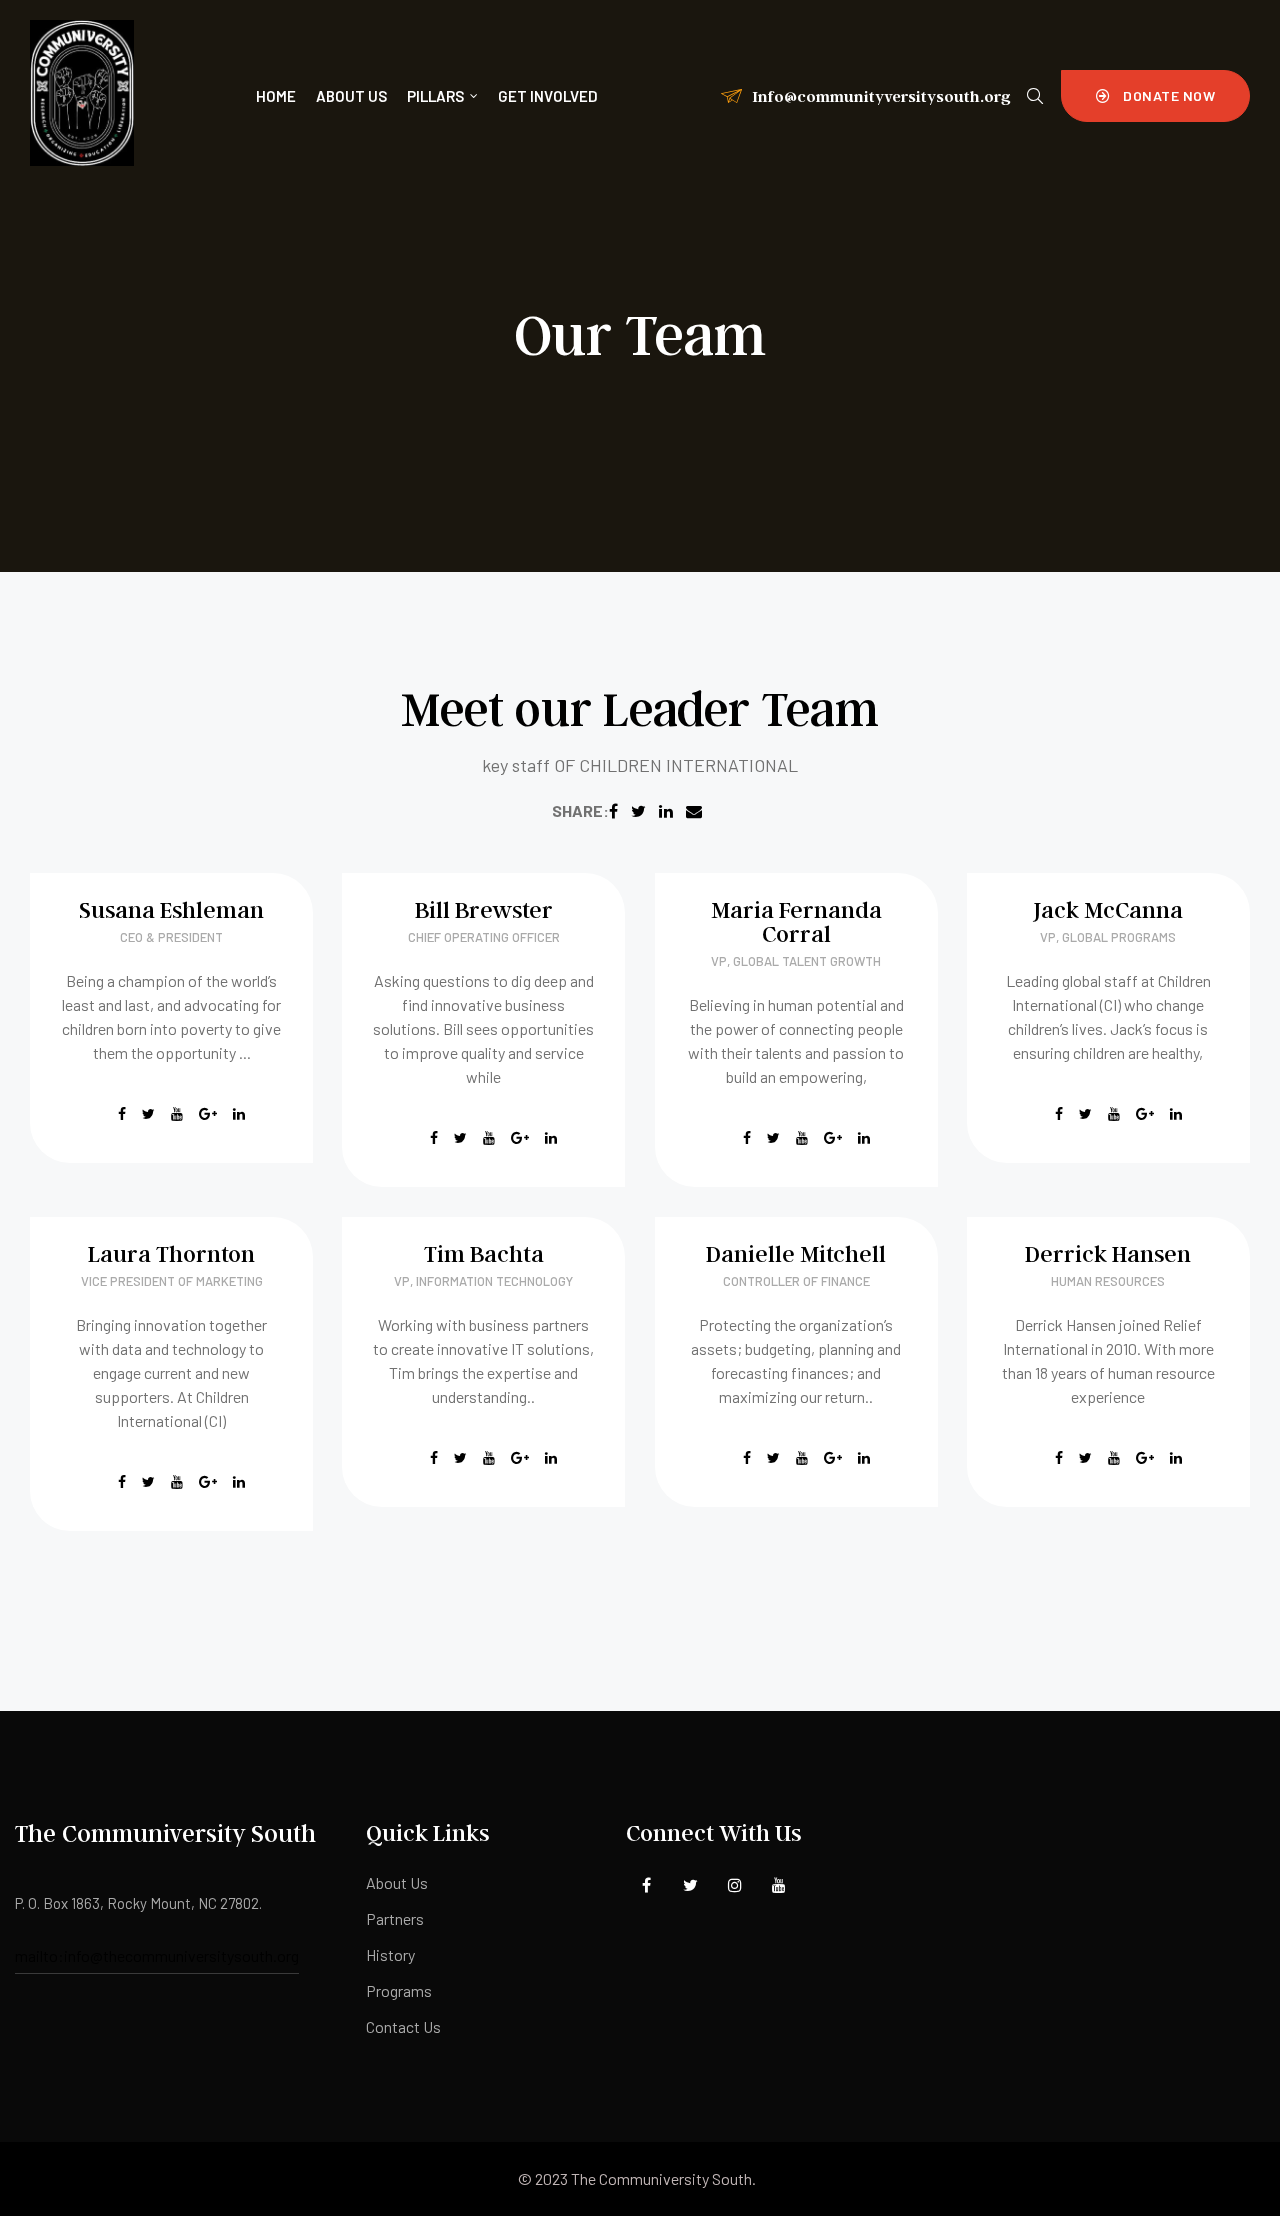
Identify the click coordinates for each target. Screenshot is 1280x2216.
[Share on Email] (694, 810)
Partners (395, 1918)
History (390, 1954)
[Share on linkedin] (666, 810)
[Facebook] (646, 1885)
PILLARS (435, 96)
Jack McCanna (1108, 909)
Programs (399, 1990)
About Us (397, 1882)
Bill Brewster (484, 909)
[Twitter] (690, 1885)
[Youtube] (778, 1885)
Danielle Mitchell (796, 1253)
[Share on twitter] (638, 810)
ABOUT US (351, 96)
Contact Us (403, 2026)
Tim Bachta (484, 1253)
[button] (1156, 96)
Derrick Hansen (1108, 1253)
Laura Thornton (171, 1253)
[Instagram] (734, 1885)
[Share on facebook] (613, 810)
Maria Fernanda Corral (796, 921)
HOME (276, 96)
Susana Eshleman (171, 909)
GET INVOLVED (548, 96)
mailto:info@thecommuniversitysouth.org (157, 1955)
